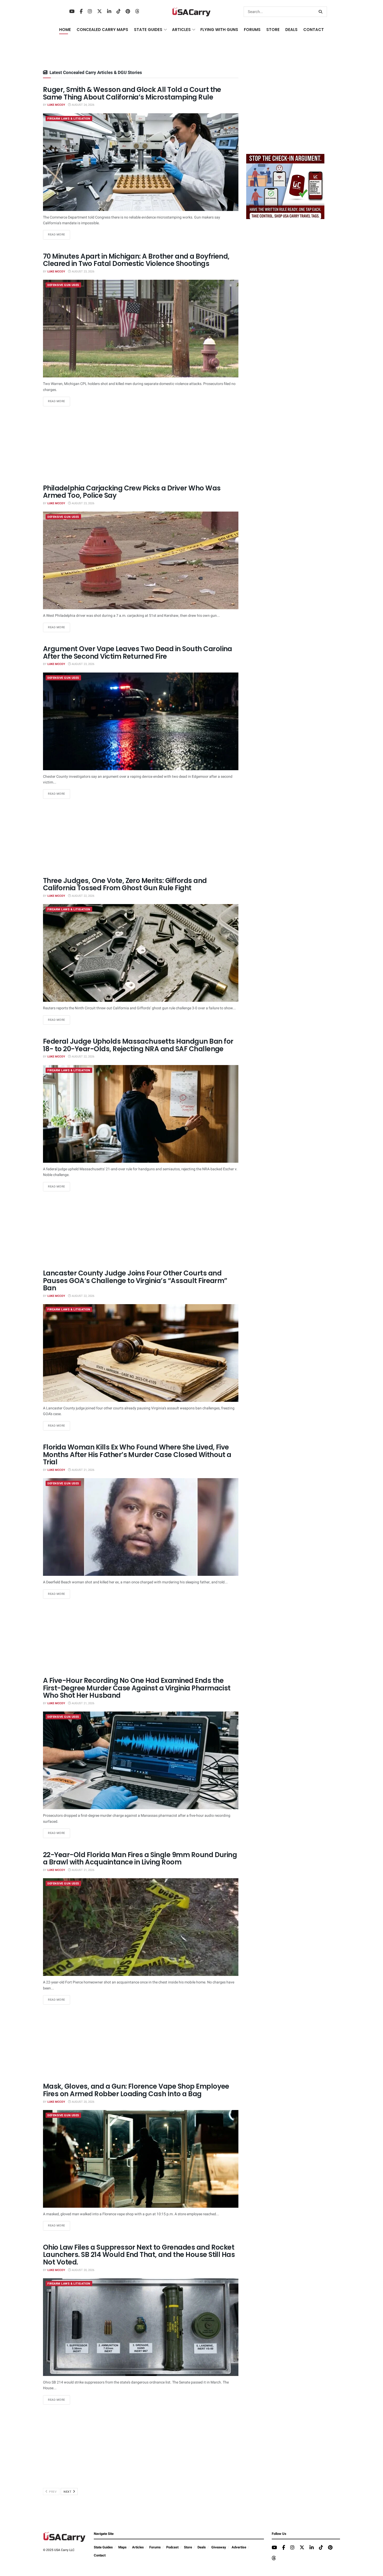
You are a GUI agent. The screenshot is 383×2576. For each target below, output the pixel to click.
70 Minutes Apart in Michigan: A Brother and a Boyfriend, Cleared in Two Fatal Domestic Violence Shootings (136, 260)
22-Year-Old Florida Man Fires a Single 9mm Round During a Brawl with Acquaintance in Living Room (140, 1859)
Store (188, 2547)
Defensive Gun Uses (63, 285)
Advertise (239, 2547)
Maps (122, 2547)
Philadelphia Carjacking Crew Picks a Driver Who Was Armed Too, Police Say (132, 492)
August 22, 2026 (83, 896)
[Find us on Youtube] (72, 12)
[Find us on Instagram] (90, 12)
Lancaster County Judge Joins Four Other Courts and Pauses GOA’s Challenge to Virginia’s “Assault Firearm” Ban (135, 1281)
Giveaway (219, 2547)
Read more (59, 234)
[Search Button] (322, 12)
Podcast (172, 2547)
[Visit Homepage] (191, 12)
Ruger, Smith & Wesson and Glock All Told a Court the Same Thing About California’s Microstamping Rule (132, 93)
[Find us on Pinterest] (128, 12)
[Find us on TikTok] (119, 12)
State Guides (103, 2547)
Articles (138, 2547)
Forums (155, 2547)
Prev (52, 2492)
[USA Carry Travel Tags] (285, 186)
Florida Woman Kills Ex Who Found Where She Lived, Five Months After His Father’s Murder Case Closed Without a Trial (137, 1455)
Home (65, 30)
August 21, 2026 (83, 1470)
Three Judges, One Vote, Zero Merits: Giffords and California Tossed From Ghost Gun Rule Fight (125, 884)
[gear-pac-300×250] (285, 111)
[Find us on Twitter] (100, 12)
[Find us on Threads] (137, 12)
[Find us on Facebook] (81, 12)
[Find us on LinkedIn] (109, 12)
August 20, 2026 (83, 2102)
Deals (202, 2547)
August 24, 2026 (83, 105)
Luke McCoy (56, 105)
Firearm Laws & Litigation (69, 119)
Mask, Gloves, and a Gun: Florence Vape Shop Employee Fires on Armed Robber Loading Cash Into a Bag (136, 2090)
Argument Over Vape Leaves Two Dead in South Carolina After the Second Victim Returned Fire (138, 653)
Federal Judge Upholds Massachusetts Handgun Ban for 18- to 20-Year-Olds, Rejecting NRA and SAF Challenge (138, 1045)
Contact (314, 30)
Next (68, 2492)
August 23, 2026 (83, 272)
